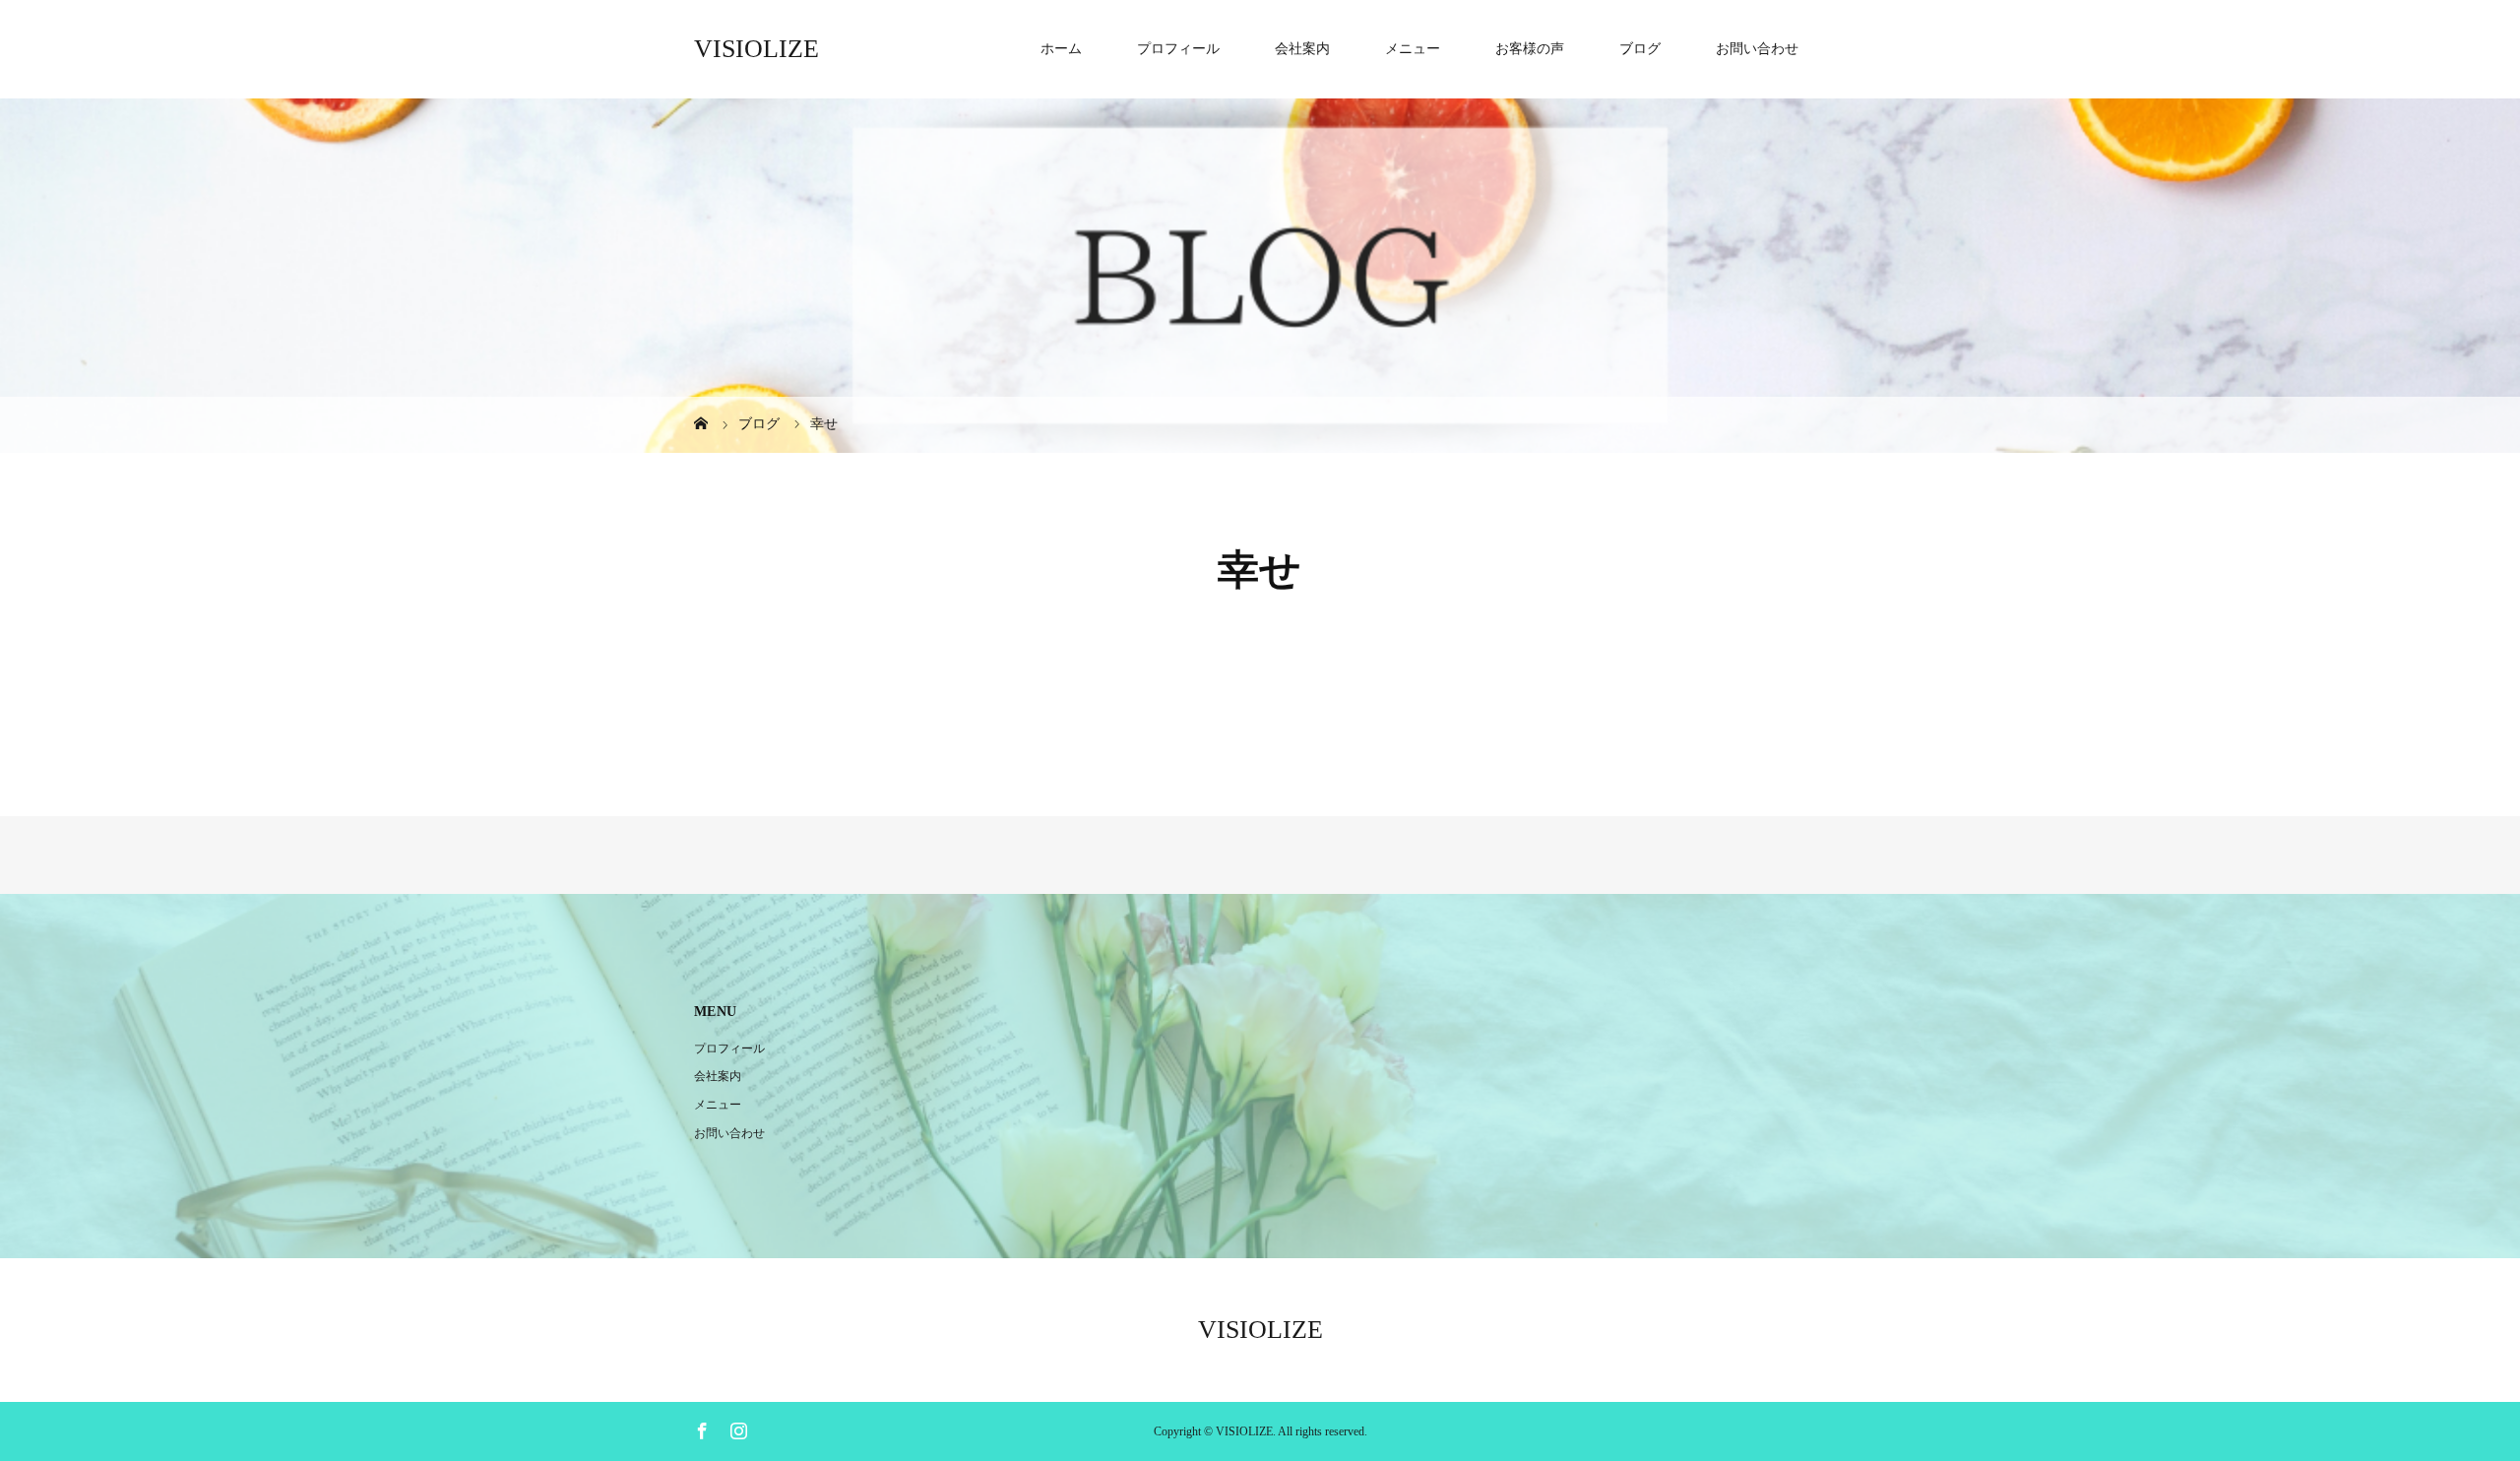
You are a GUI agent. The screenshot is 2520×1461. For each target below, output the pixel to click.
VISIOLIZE (756, 49)
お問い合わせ (1757, 49)
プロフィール (1178, 49)
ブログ (1640, 49)
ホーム (1061, 49)
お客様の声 (1530, 49)
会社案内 (1302, 49)
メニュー (1413, 49)
